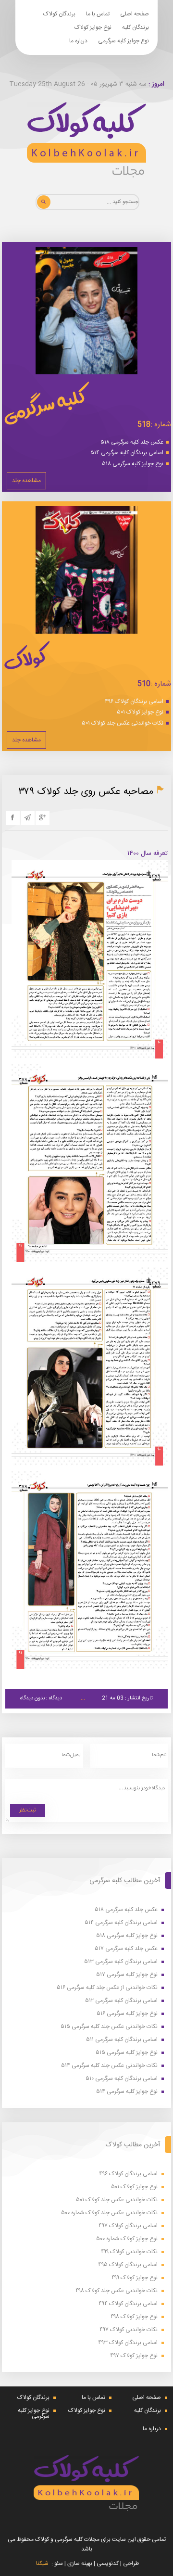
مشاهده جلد (26, 481)
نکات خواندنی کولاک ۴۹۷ (129, 2330)
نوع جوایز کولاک (93, 27)
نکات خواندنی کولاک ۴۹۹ (129, 2252)
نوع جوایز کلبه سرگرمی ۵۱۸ (133, 464)
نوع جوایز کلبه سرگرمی (124, 41)
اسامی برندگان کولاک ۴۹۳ (128, 2343)
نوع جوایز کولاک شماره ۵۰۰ (127, 2239)
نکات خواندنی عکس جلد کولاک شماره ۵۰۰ (109, 2213)
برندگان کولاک (59, 14)
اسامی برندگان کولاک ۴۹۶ (134, 701)
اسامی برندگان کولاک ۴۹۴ (128, 2304)
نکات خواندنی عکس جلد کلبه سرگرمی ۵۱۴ (109, 2066)
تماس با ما (98, 14)
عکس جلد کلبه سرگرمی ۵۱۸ (132, 442)
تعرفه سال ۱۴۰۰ (148, 854)
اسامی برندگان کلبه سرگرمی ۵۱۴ (127, 453)
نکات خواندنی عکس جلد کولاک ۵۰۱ (123, 723)
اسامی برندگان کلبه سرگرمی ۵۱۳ (121, 1962)
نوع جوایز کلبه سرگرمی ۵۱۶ (127, 2014)
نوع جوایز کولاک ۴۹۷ (134, 2356)
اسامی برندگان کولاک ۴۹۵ (128, 2265)
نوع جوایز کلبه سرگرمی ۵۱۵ (127, 2053)
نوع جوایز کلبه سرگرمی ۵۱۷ (127, 1975)
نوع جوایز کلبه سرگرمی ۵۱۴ (127, 2092)
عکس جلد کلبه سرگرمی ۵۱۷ (126, 1949)
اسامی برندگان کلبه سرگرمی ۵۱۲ (121, 2001)
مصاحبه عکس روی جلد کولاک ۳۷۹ (86, 792)
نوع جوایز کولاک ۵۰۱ (140, 712)
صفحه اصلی (135, 14)
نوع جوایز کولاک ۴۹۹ (135, 2278)
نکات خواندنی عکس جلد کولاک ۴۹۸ (117, 2291)
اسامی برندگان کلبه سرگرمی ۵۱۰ (122, 2079)
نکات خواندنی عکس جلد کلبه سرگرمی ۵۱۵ (109, 2027)
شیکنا (42, 2563)
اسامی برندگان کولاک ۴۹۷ (128, 2226)
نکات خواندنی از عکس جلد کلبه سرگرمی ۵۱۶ (107, 1988)
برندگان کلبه (136, 27)
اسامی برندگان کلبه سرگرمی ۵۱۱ (122, 2040)
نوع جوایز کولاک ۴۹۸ (134, 2317)
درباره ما (78, 41)
